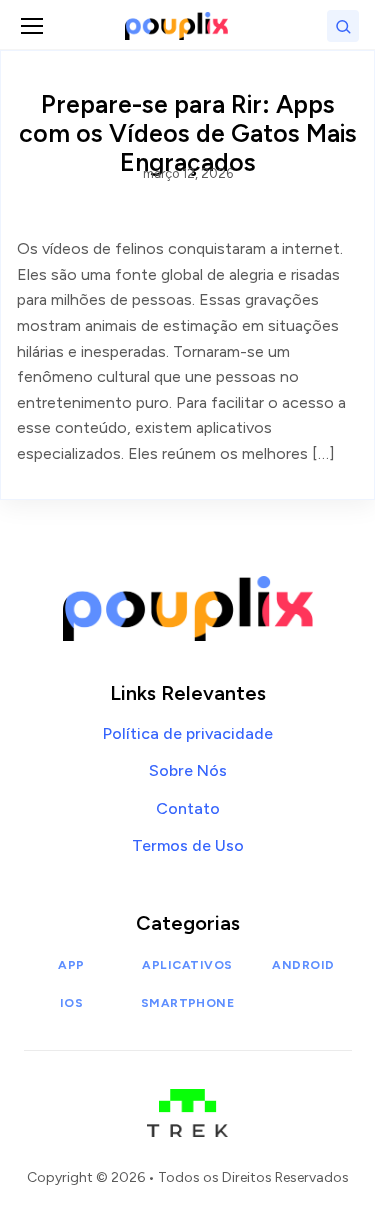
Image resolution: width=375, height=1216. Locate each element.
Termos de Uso (188, 845)
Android (303, 965)
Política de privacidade (188, 733)
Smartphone (188, 1003)
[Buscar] (343, 26)
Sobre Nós (188, 770)
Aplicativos (187, 965)
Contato (188, 808)
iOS (71, 1003)
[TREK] (187, 1103)
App (71, 965)
